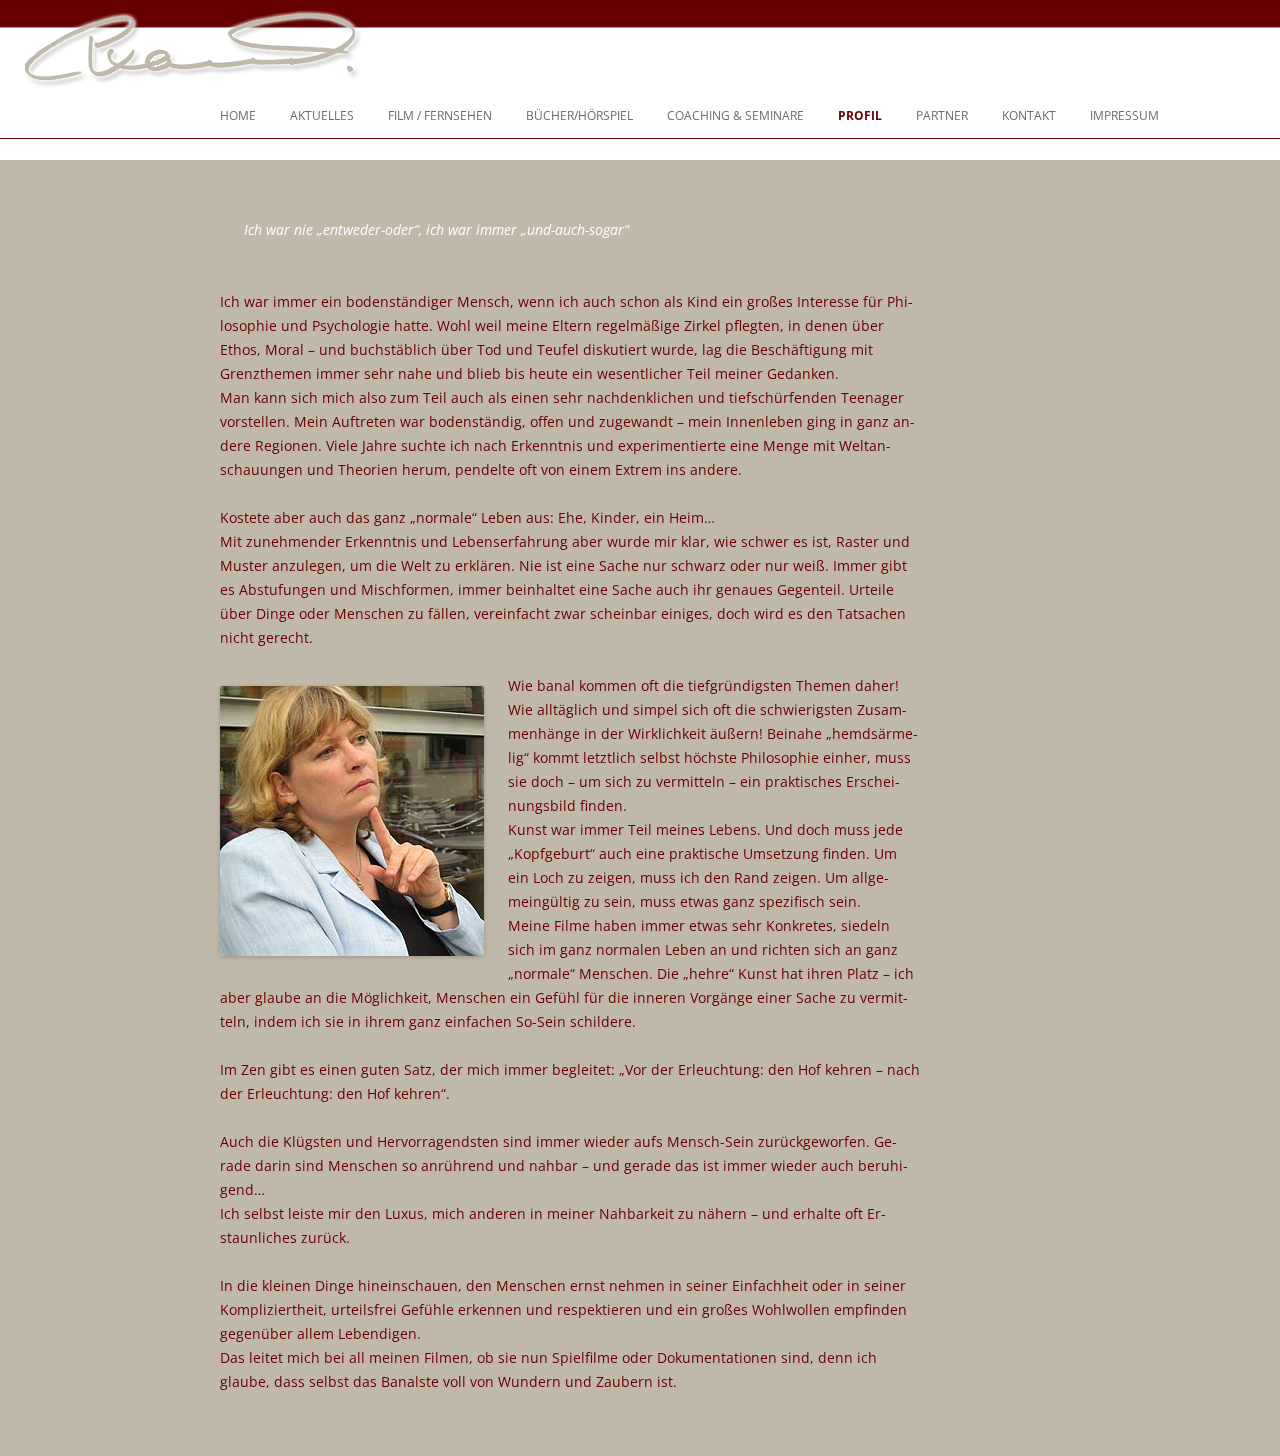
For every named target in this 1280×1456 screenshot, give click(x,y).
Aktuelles (322, 115)
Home (238, 115)
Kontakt (1029, 115)
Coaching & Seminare (735, 115)
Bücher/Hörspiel (579, 115)
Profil (860, 115)
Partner (942, 115)
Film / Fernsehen (440, 115)
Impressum (1124, 115)
